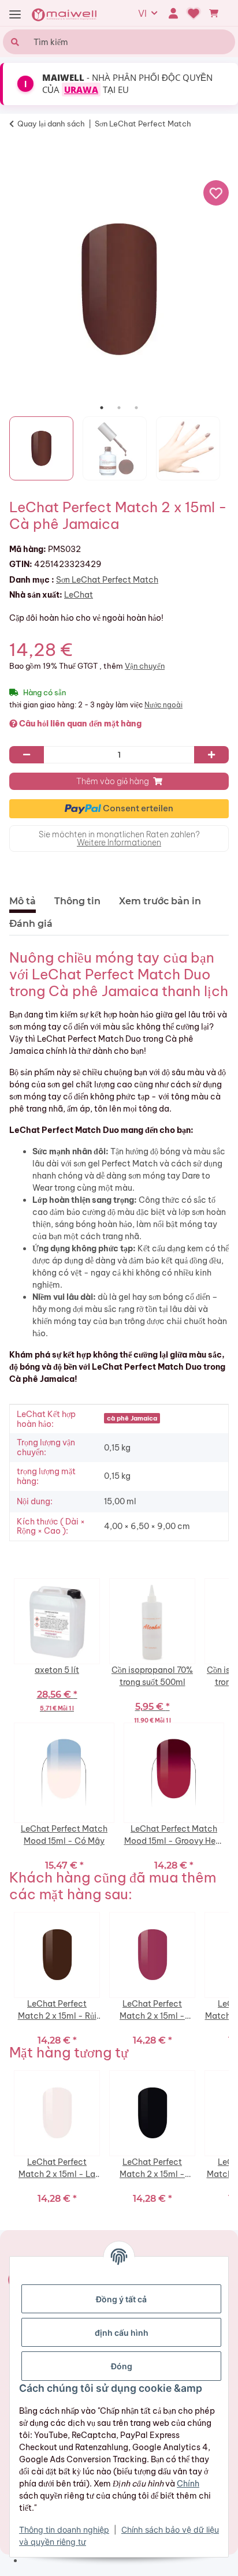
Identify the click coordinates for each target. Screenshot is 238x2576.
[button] (173, 13)
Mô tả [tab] (23, 901)
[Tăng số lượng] (211, 755)
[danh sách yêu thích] (194, 13)
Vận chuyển (145, 666)
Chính (188, 2484)
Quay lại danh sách (51, 124)
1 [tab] (102, 408)
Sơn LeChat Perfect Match (107, 580)
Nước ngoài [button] (163, 705)
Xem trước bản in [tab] (160, 901)
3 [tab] (136, 408)
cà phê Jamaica (132, 1418)
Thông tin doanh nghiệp (64, 2530)
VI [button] (142, 13)
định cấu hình (122, 2333)
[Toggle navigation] (15, 15)
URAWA (81, 90)
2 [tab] (119, 408)
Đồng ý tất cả (121, 2299)
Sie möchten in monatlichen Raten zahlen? (119, 838)
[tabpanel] (119, 289)
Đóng (122, 2366)
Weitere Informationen (119, 842)
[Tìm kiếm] (14, 42)
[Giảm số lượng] (27, 755)
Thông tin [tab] (77, 901)
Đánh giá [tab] (31, 924)
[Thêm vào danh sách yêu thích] (216, 193)
